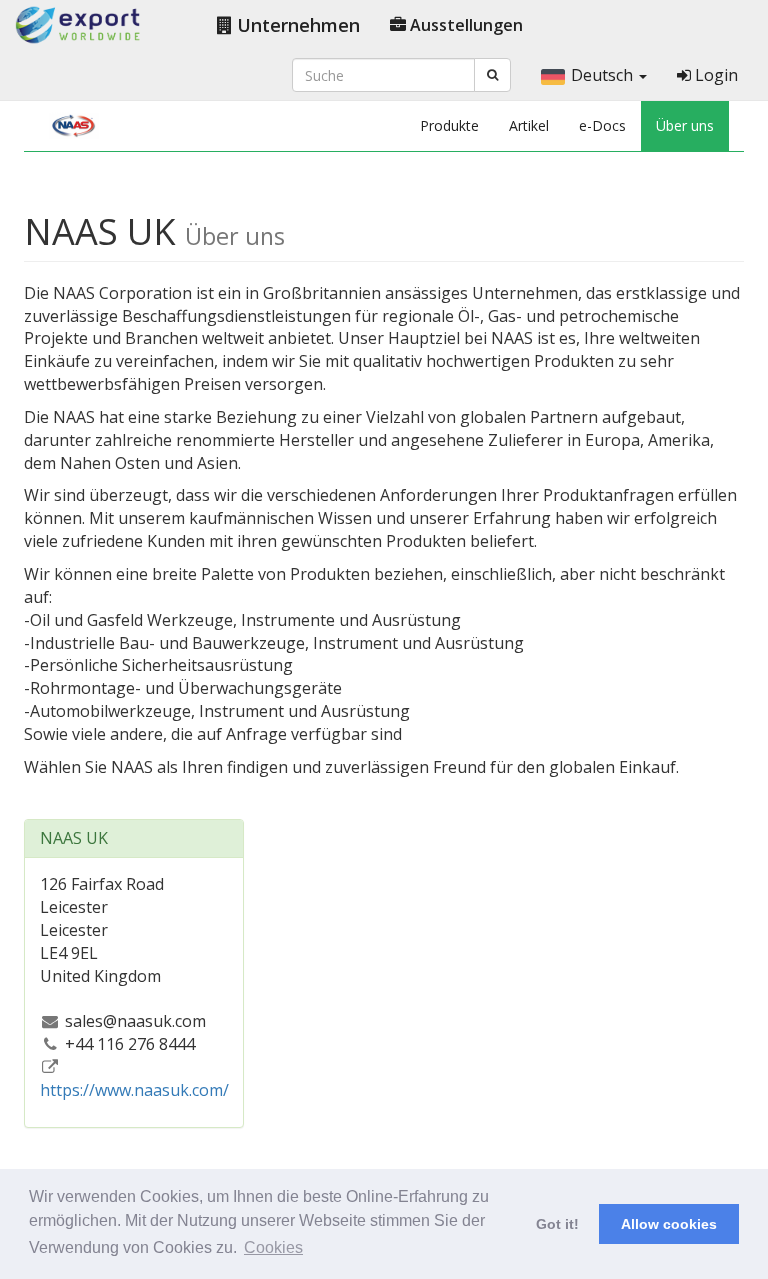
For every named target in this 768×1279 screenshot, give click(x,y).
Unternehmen (296, 25)
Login (714, 75)
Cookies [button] (273, 1247)
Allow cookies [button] (669, 1224)
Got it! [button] (557, 1224)
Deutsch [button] (604, 75)
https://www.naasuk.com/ (134, 1090)
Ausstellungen (464, 25)
